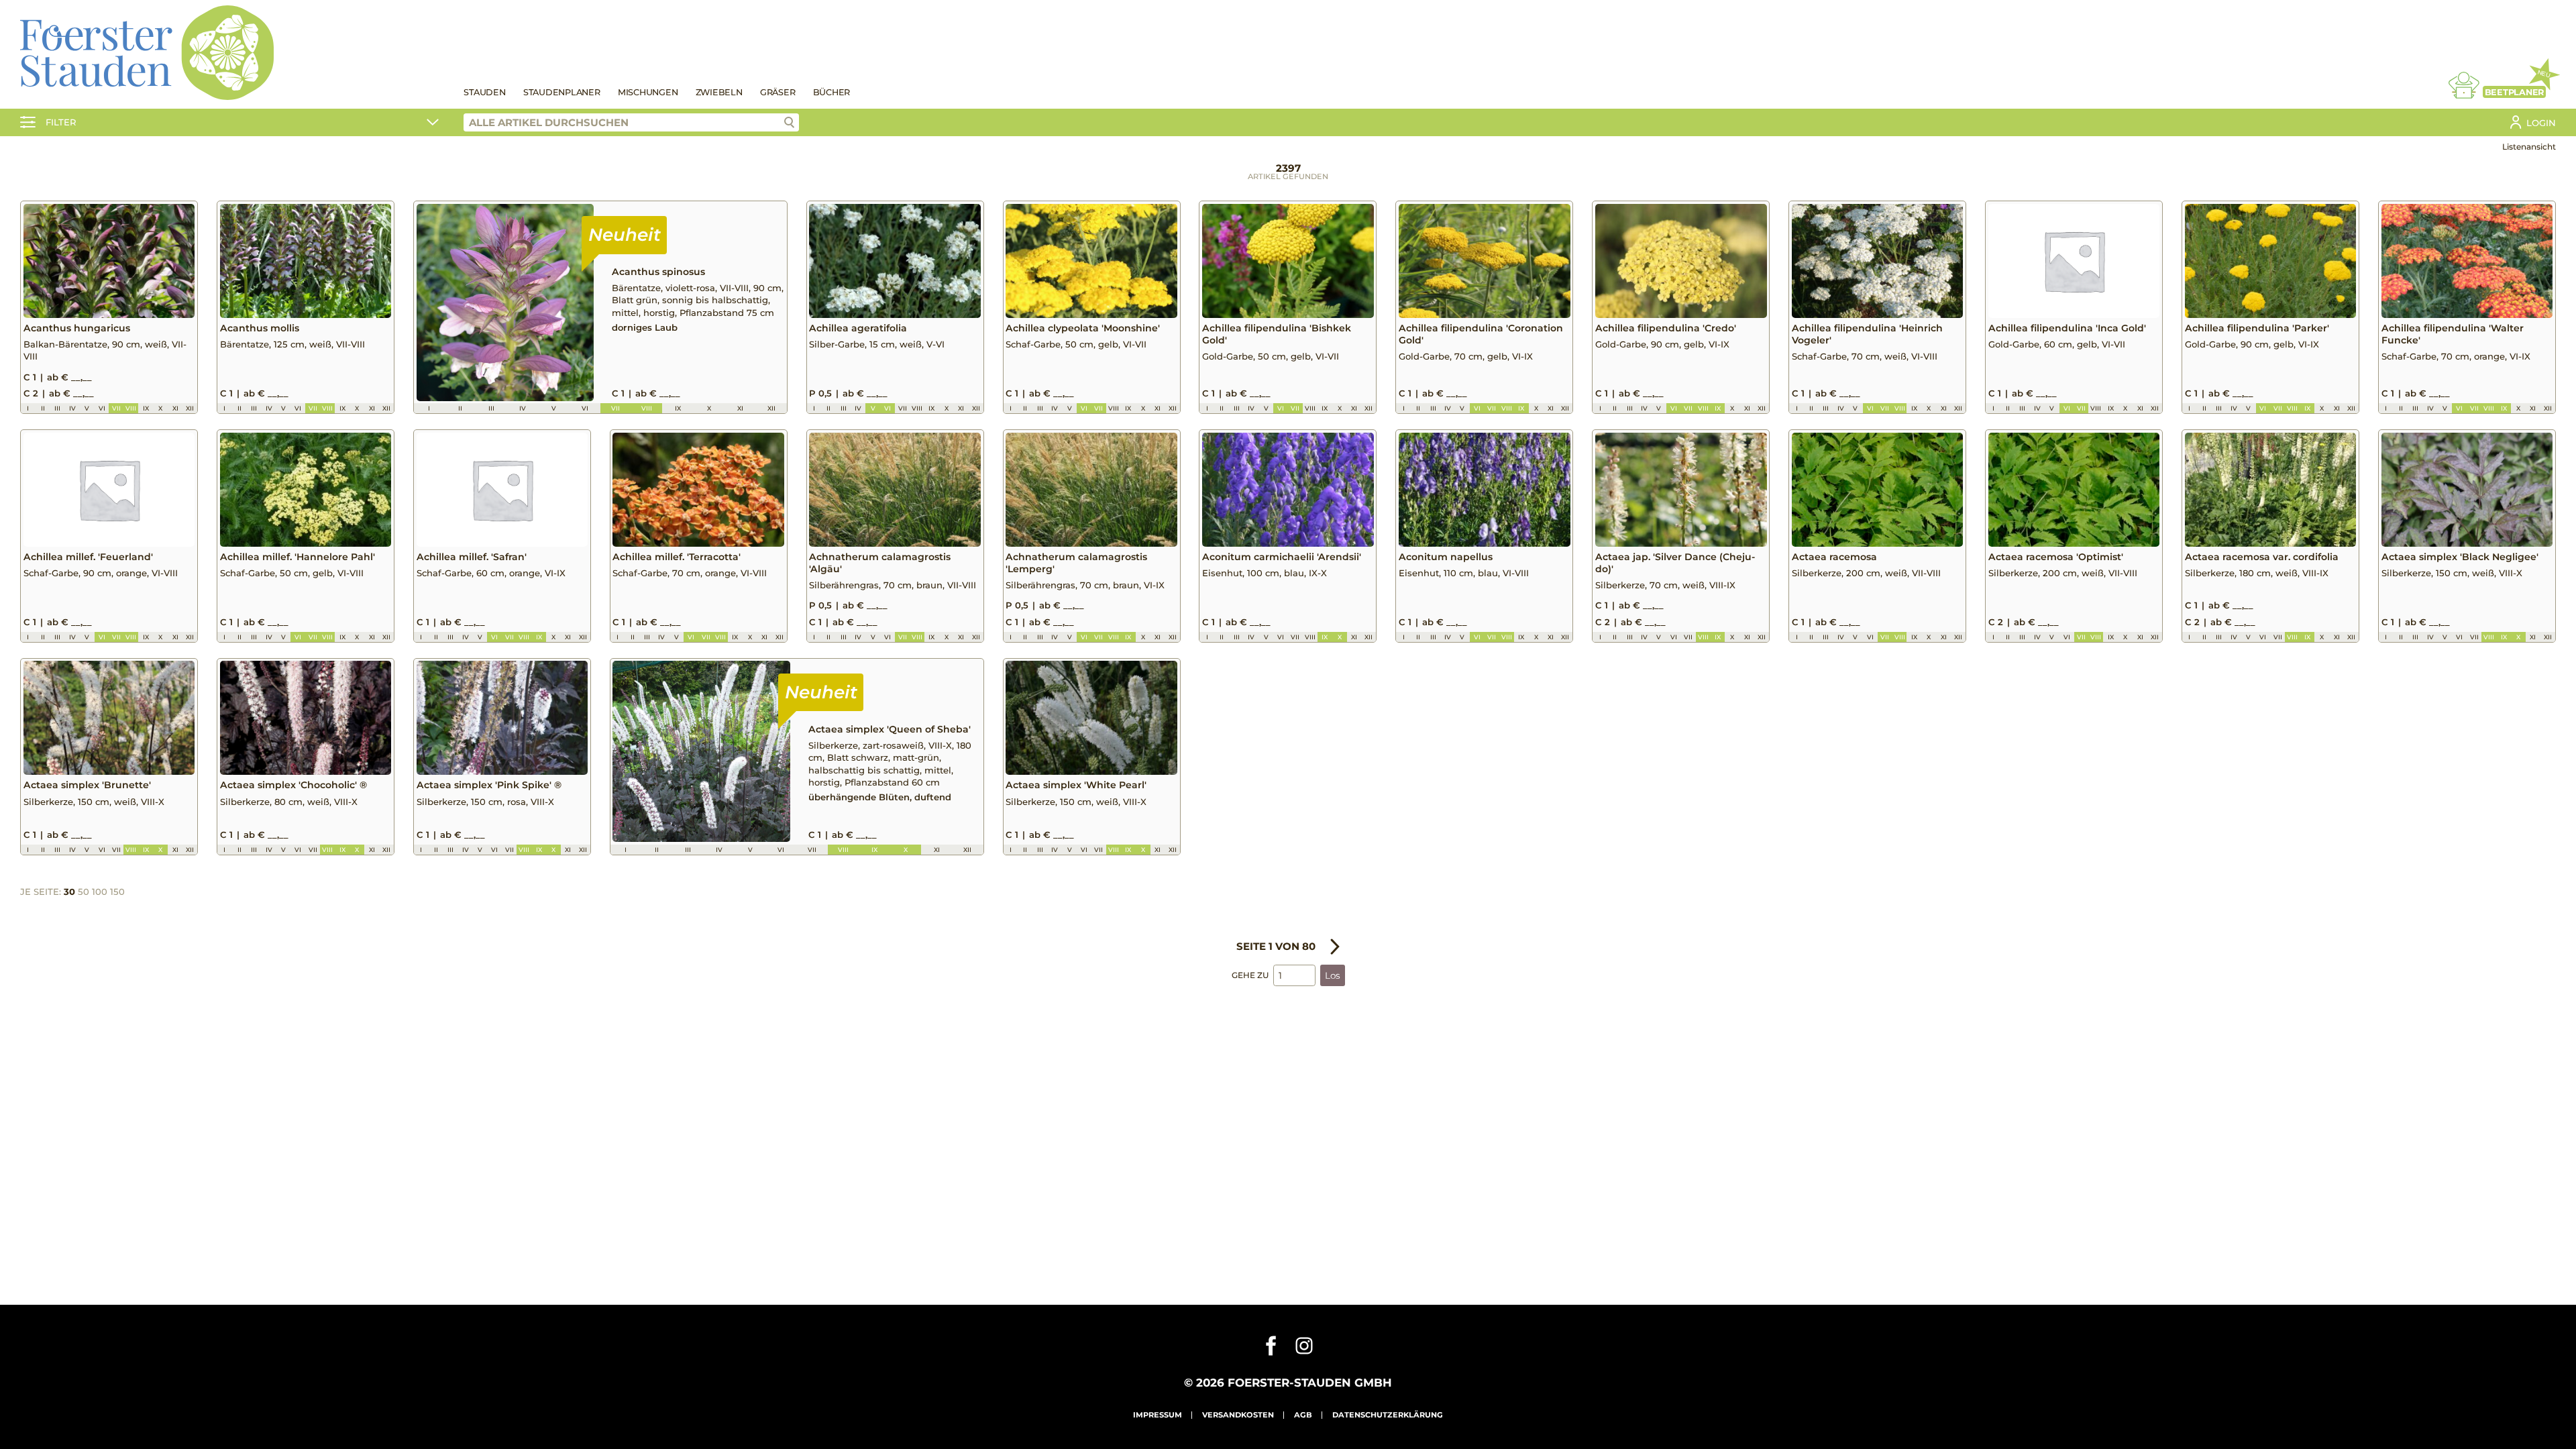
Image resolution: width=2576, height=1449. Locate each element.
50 (84, 892)
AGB (1303, 1415)
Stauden (484, 92)
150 (117, 892)
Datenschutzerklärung (1388, 1415)
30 (69, 892)
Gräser (778, 92)
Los (1333, 975)
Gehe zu (1250, 975)
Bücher (832, 92)
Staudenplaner (562, 92)
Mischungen (648, 92)
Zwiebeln (719, 92)
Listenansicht (2529, 147)
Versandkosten (1238, 1415)
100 (100, 892)
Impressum (1158, 1415)
